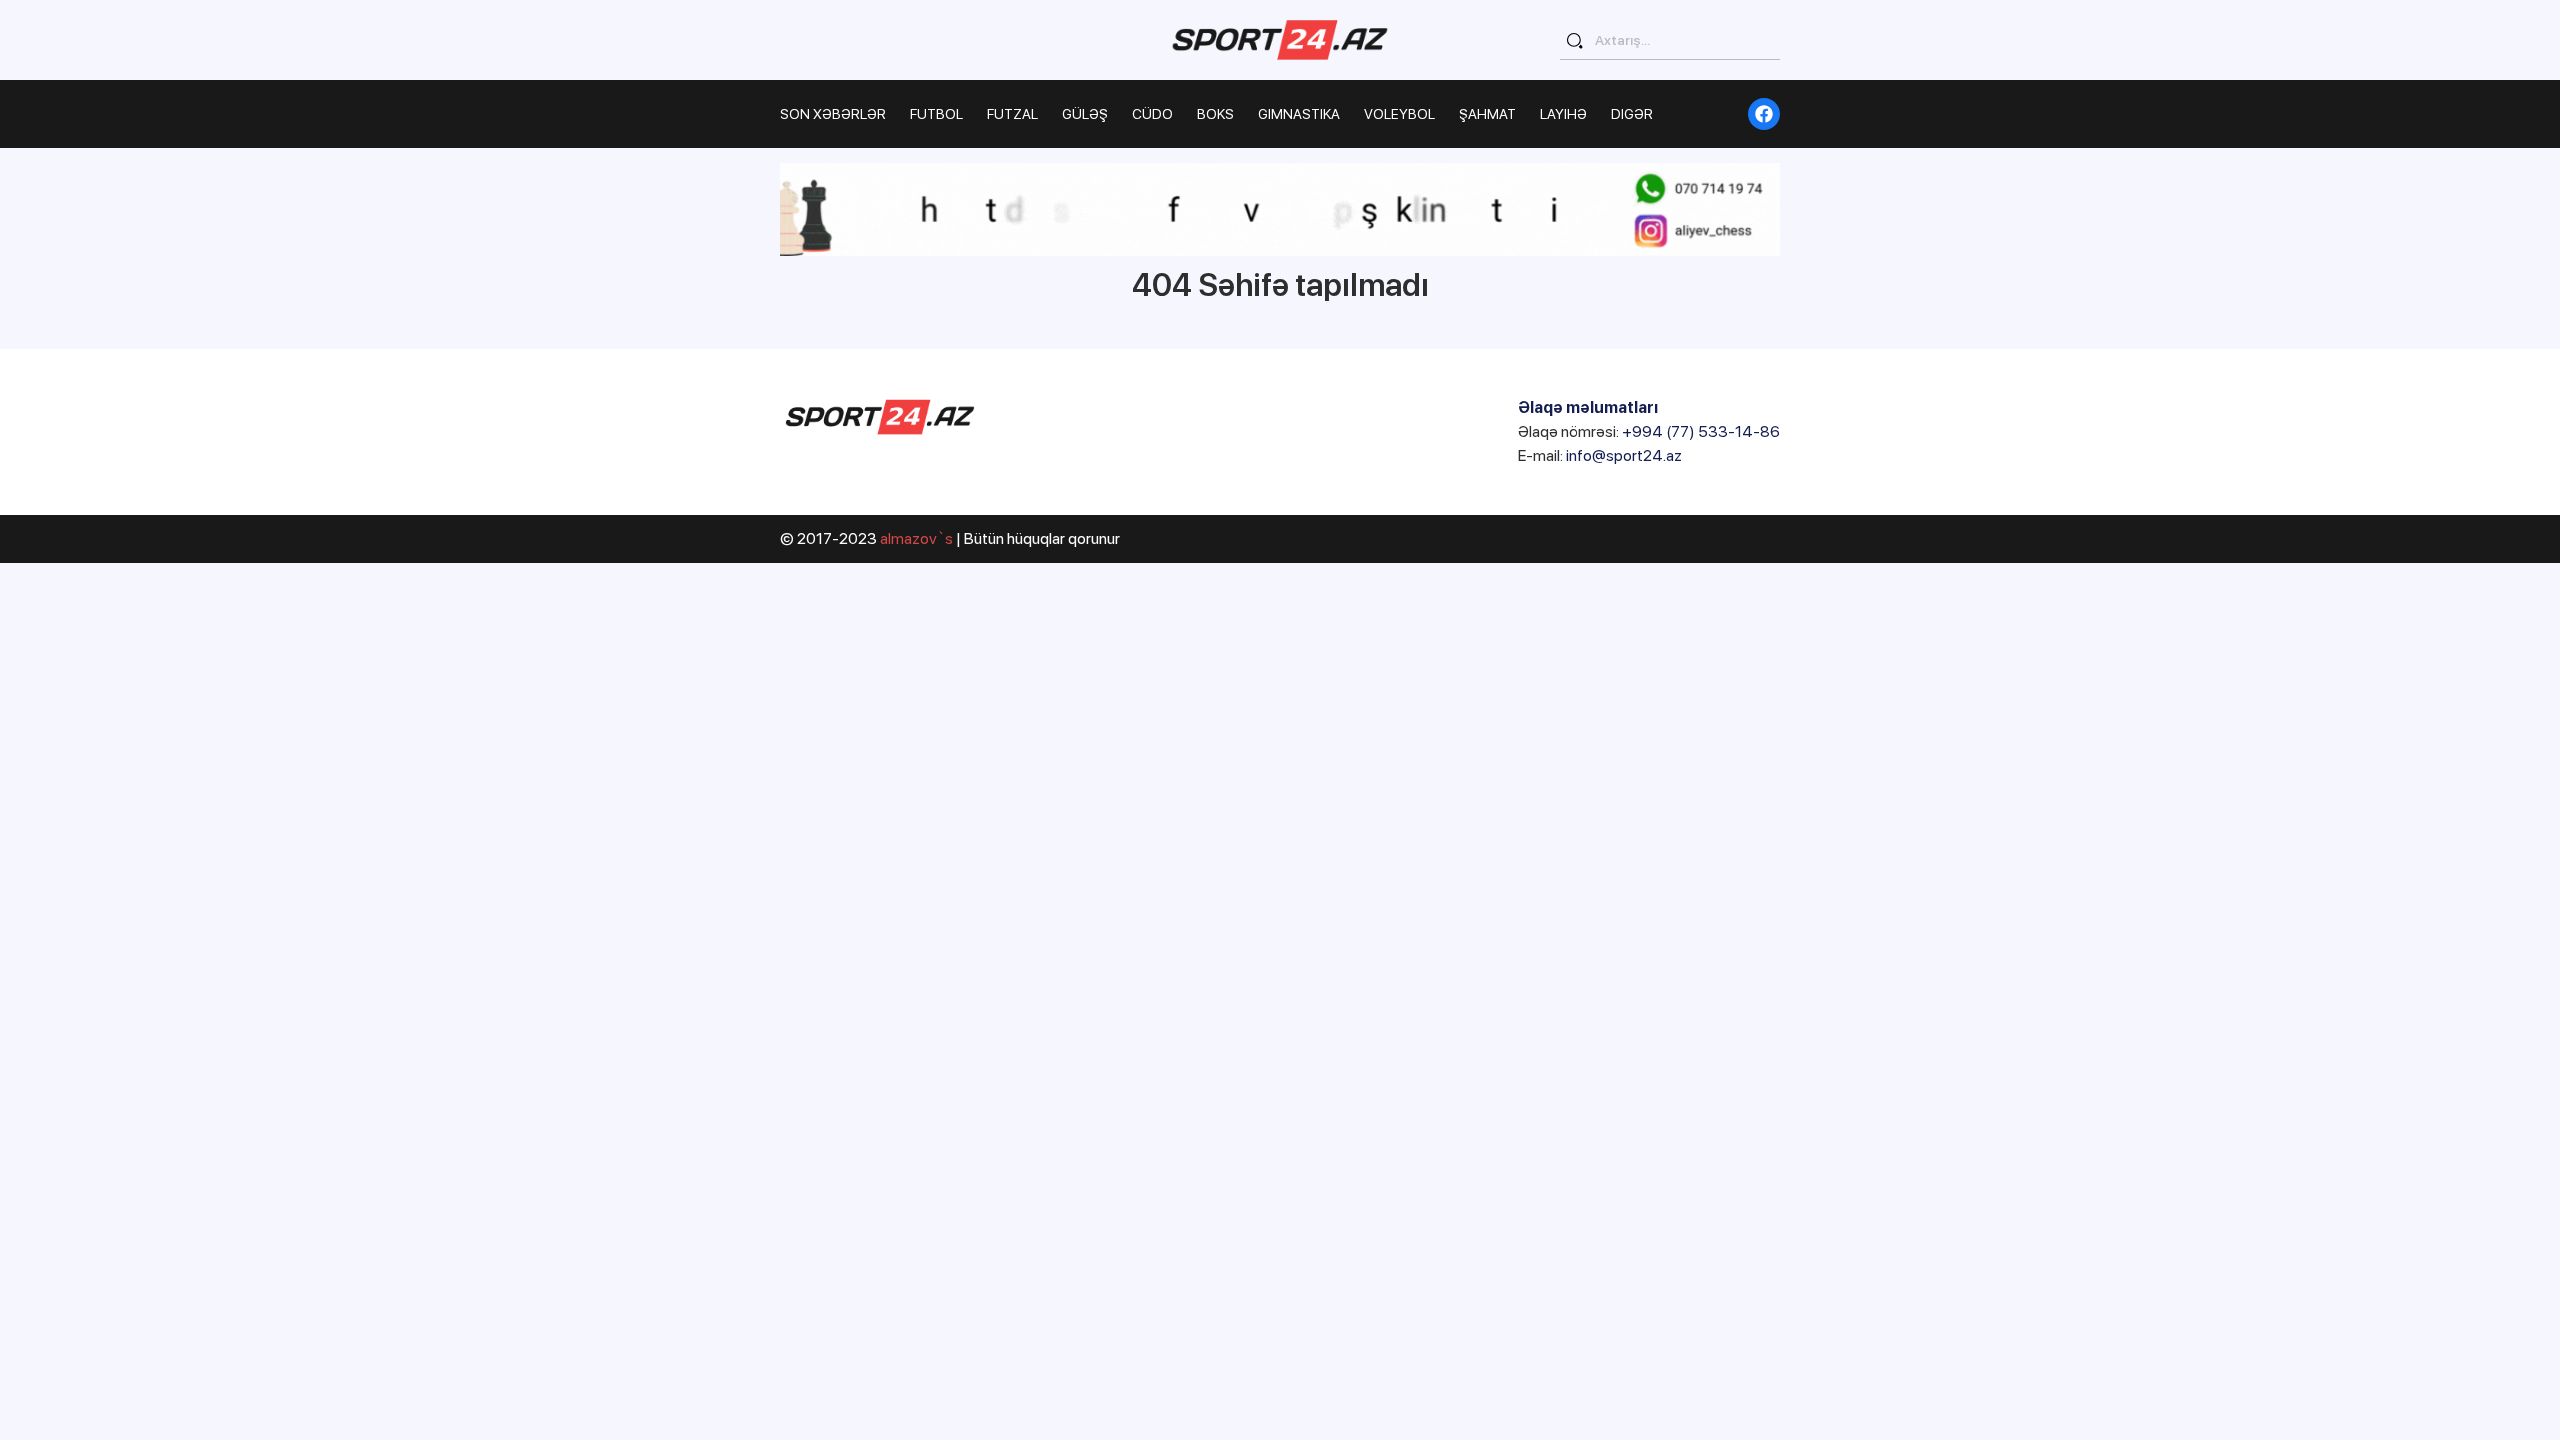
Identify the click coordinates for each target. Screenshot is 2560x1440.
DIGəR (1632, 114)
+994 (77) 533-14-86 (1701, 431)
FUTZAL (1012, 114)
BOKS (1215, 114)
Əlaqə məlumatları (1588, 407)
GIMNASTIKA (1299, 114)
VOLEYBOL (1399, 114)
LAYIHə (1563, 114)
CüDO (1152, 114)
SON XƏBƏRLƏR (833, 114)
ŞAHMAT (1487, 114)
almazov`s (916, 538)
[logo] (1280, 39)
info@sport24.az (1624, 455)
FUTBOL (936, 114)
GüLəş (1085, 114)
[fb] (1764, 114)
